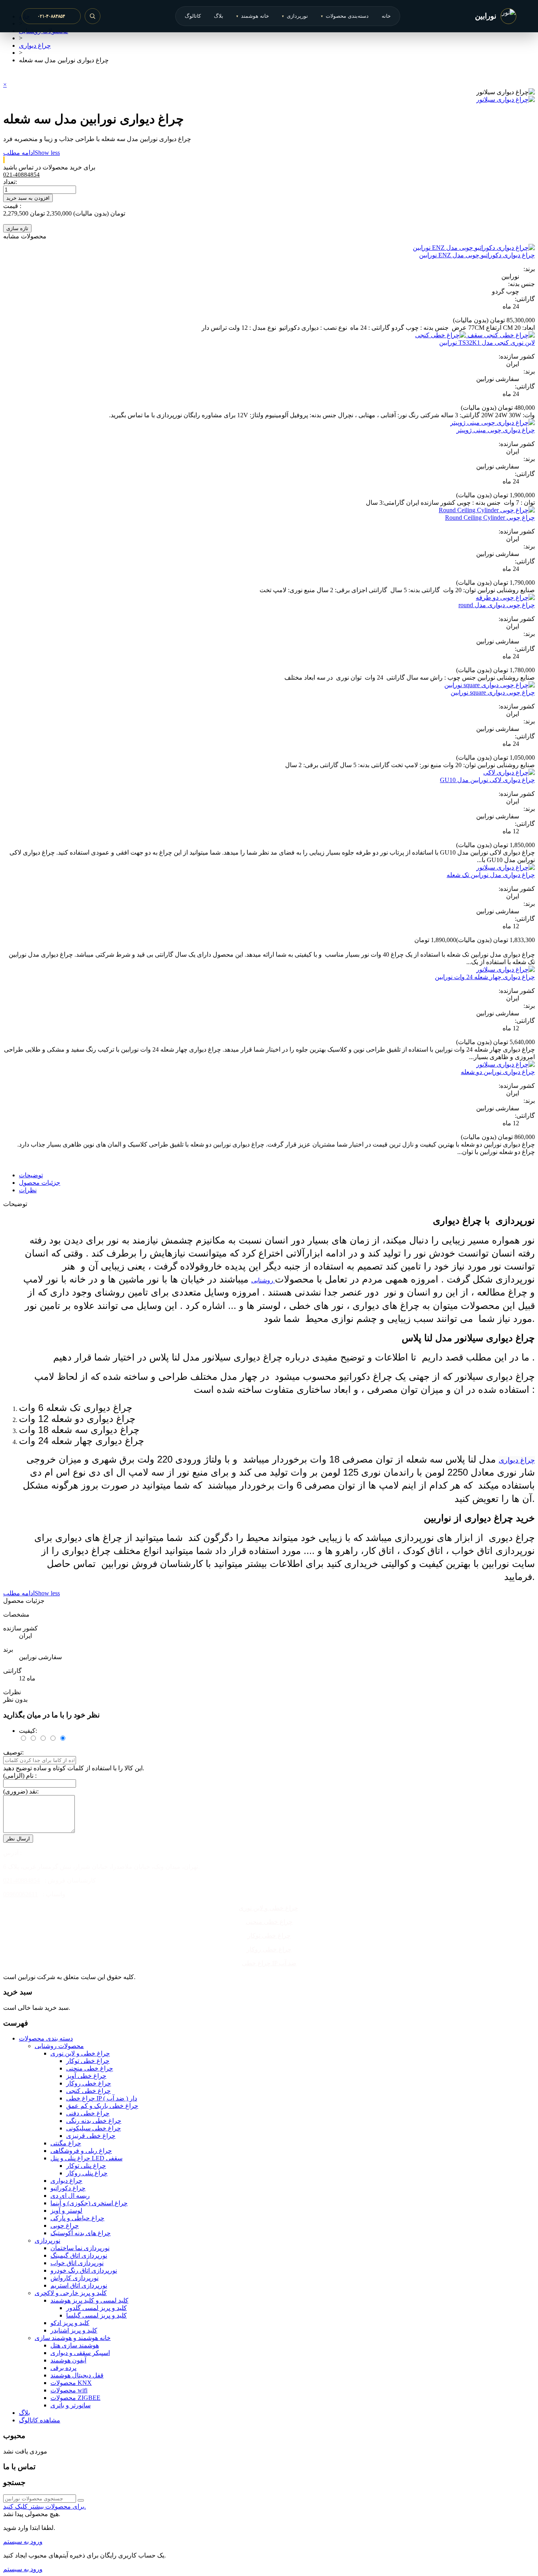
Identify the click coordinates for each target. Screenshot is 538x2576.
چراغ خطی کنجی (88, 2091)
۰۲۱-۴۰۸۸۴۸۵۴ (51, 16)
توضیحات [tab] (31, 1175)
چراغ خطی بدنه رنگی (94, 2121)
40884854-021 (21, 1880)
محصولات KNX (71, 2383)
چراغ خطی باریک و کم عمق (102, 2106)
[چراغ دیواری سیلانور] (506, 99)
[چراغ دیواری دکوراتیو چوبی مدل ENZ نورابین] (474, 248)
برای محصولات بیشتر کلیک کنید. (45, 2506)
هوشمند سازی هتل (75, 2345)
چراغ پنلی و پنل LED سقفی (86, 2158)
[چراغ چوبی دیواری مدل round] (505, 598)
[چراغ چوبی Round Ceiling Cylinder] (487, 510)
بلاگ (219, 16)
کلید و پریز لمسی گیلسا (96, 2315)
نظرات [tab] (28, 1190)
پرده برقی (63, 2368)
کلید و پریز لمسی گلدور (96, 2308)
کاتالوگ (193, 16)
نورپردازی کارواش (74, 2278)
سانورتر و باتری (70, 2405)
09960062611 (20, 1894)
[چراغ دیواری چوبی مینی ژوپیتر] (493, 423)
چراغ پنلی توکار (86, 2166)
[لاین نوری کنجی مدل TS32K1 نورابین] (475, 335)
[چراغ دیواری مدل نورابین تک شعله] (506, 867)
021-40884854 (21, 175)
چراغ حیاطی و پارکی (77, 2218)
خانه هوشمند (253, 16)
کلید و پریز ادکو (70, 2323)
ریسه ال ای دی (70, 2196)
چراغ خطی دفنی (88, 2113)
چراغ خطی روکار (269, 1949)
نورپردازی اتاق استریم (79, 2285)
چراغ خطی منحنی (269, 1922)
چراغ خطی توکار (269, 1936)
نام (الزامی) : (20, 1776)
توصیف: (13, 1752)
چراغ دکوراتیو (68, 2188)
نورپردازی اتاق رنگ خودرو (84, 2270)
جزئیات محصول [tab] (40, 1183)
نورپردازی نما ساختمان (80, 2248)
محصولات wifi (69, 2390)
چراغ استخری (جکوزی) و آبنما (89, 2203)
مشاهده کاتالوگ (40, 2420)
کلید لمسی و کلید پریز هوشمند (89, 2300)
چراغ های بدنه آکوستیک (81, 2233)
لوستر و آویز (66, 2211)
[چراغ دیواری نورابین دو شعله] (506, 1064)
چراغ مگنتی (66, 2143)
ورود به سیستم (23, 2542)
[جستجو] (93, 16)
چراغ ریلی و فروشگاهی (81, 2151)
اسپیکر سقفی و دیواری (80, 2353)
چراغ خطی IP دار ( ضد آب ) (102, 2098)
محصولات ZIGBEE (75, 2398)
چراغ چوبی (65, 2226)
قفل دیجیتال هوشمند (77, 2375)
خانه (386, 16)
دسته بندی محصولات (46, 2038)
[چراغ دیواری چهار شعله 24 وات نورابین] (506, 969)
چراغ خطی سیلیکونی (94, 2128)
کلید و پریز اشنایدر (74, 2330)
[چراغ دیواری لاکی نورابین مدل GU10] (509, 772)
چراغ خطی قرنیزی (91, 2136)
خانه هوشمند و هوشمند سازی (73, 2338)
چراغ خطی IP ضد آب (269, 1963)
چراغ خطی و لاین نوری (268, 1908)
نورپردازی (295, 16)
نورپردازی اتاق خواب (77, 2263)
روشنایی (263, 1280)
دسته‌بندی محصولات (345, 16)
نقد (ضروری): (21, 1791)
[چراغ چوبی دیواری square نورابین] (490, 685)
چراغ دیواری (517, 1460)
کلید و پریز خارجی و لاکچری (71, 2293)
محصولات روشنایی (59, 2046)
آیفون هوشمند (68, 2360)
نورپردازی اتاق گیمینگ (79, 2255)
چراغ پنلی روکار (87, 2173)
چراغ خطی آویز (86, 2076)
